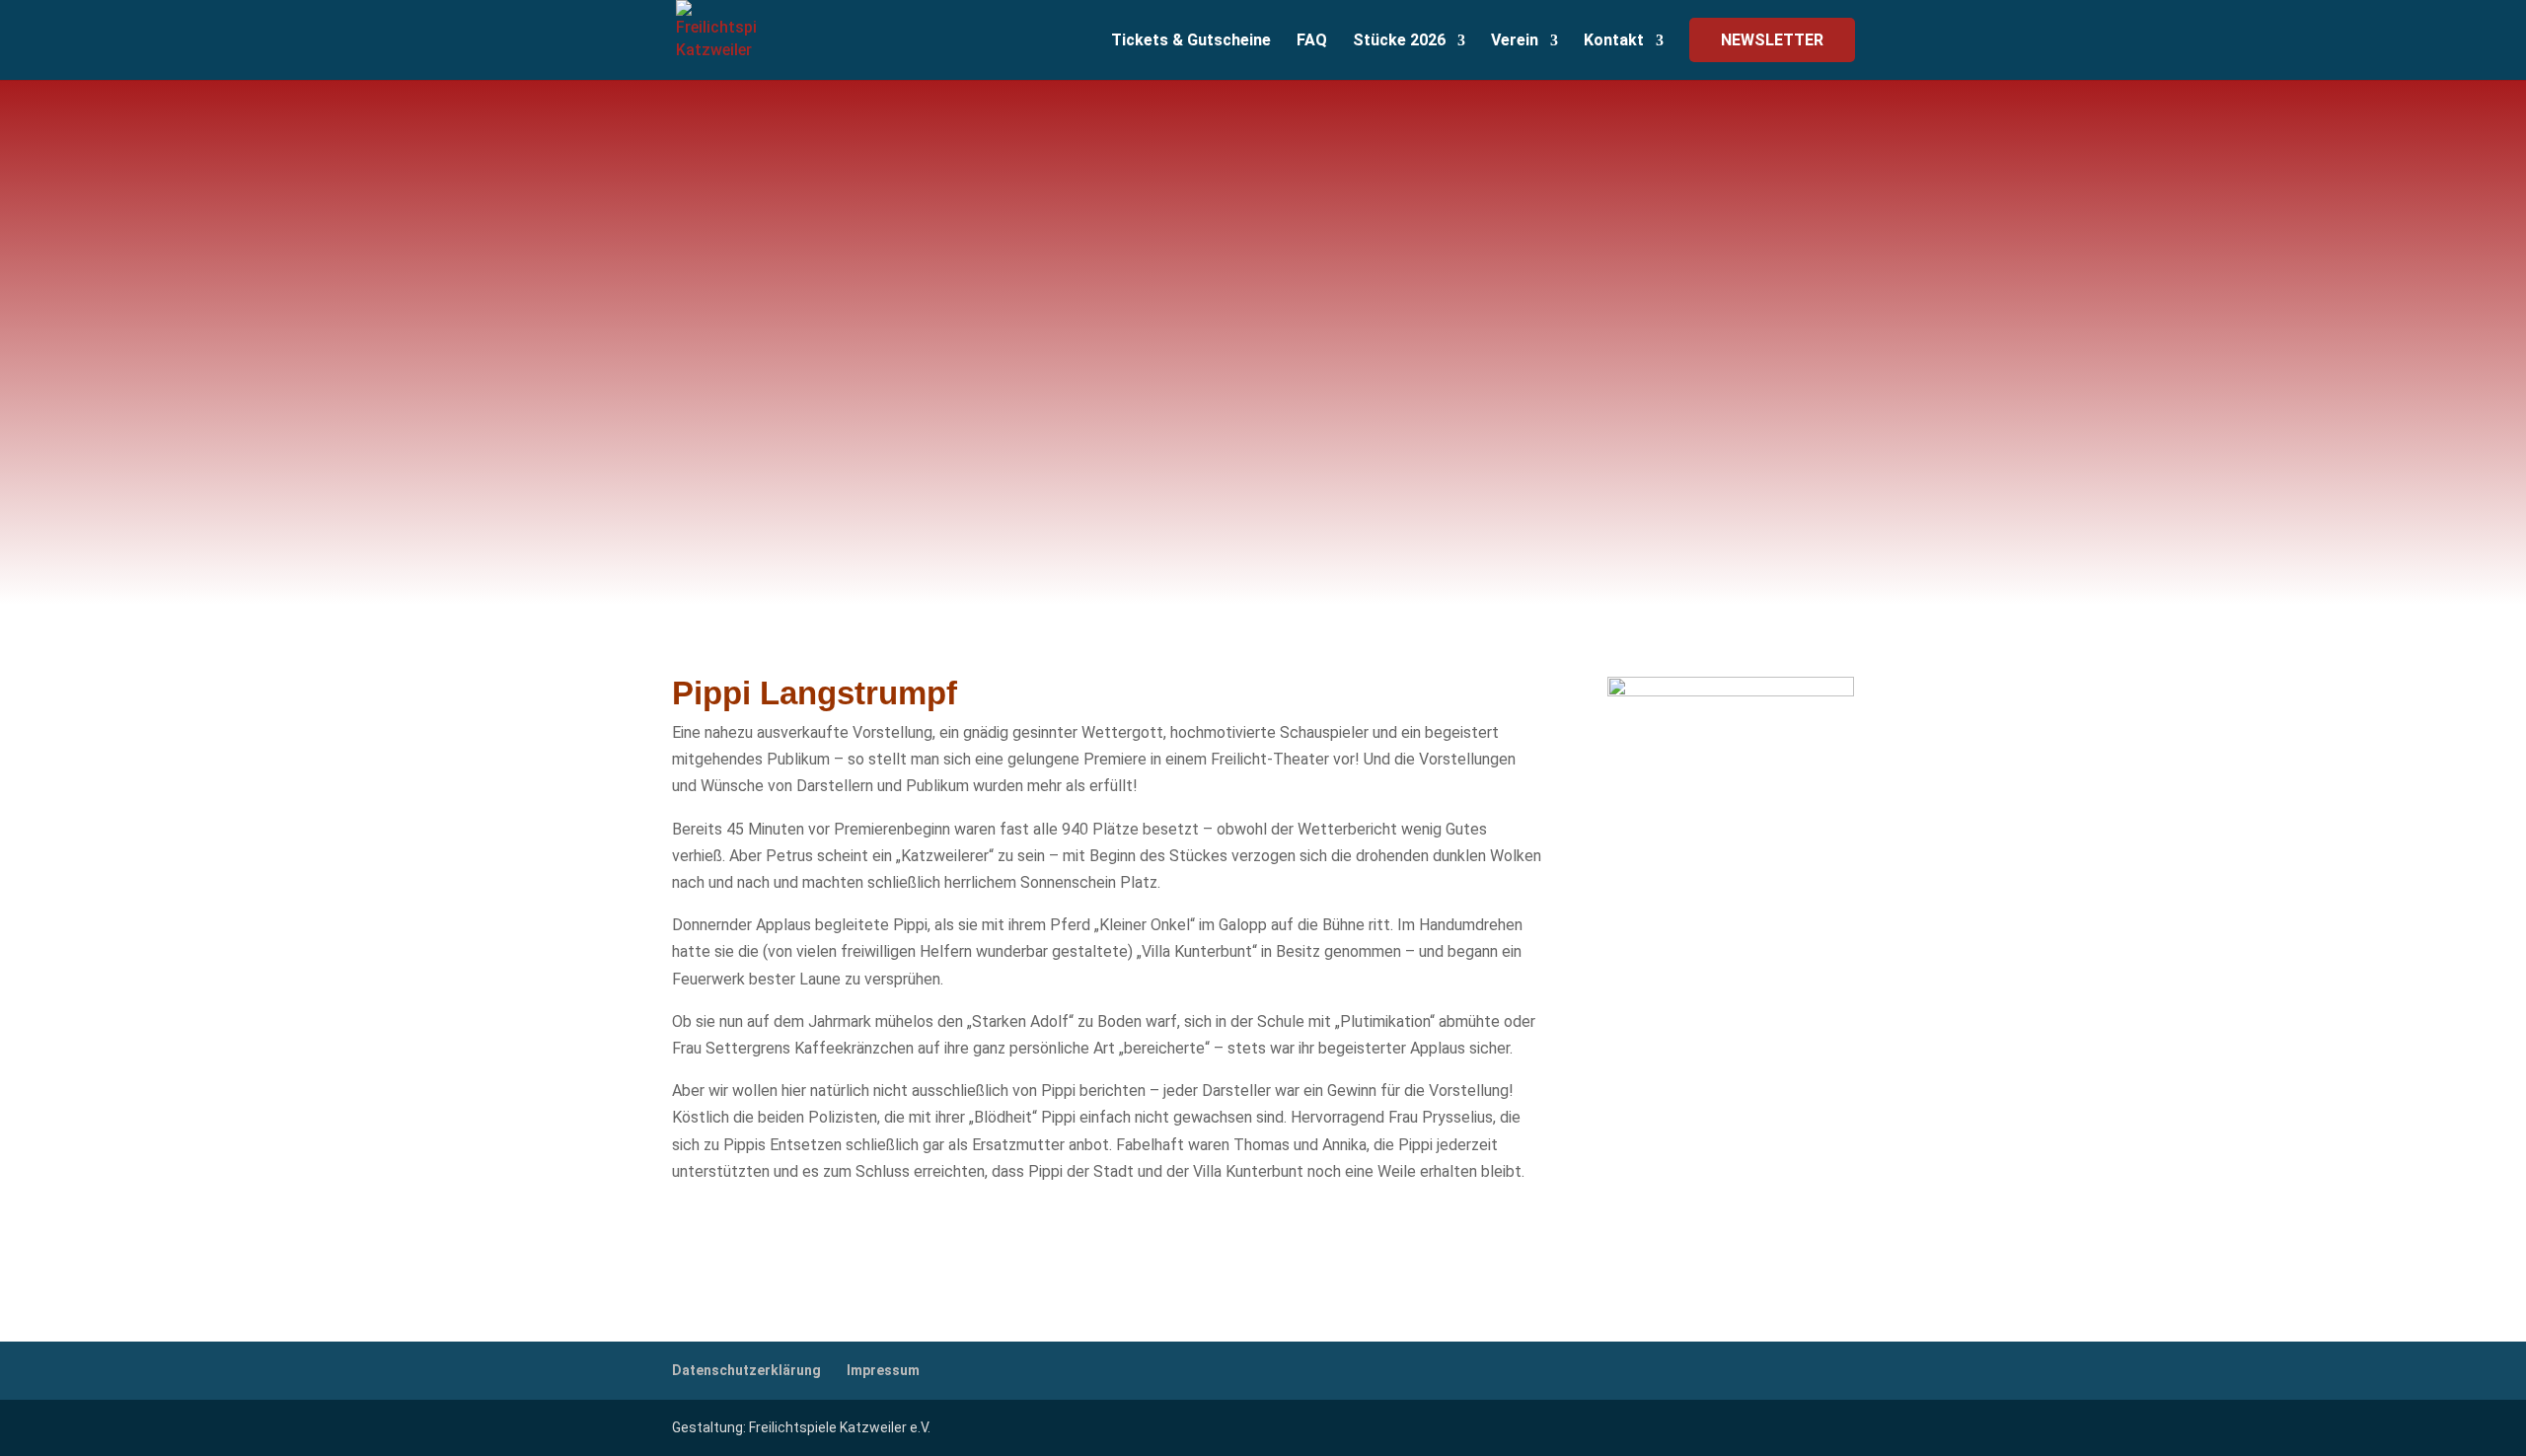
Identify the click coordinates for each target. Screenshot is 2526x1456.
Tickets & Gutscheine (1191, 41)
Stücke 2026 (1399, 41)
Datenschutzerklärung (746, 1370)
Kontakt (1614, 41)
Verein (1515, 41)
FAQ (1312, 41)
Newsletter (1772, 40)
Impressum (883, 1370)
